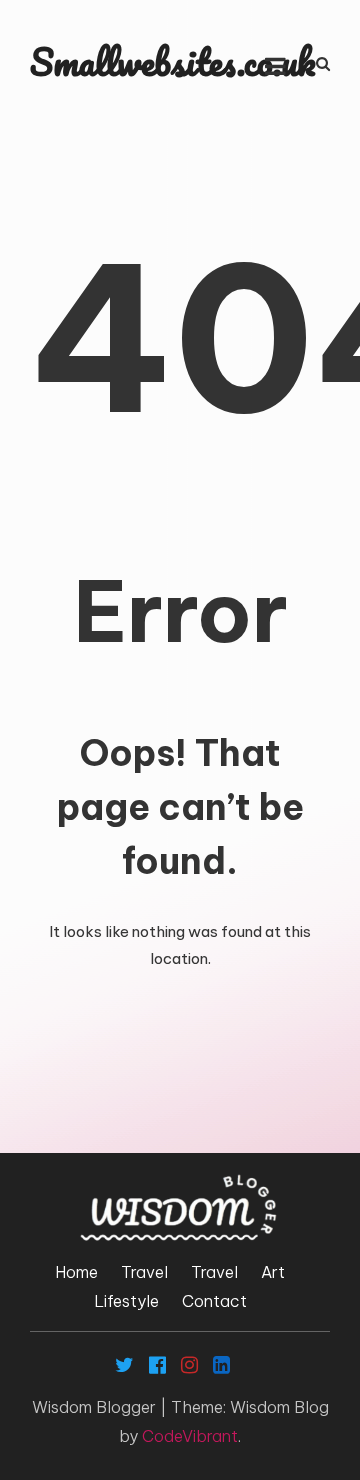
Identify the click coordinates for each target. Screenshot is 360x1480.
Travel (144, 1272)
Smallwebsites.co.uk (173, 61)
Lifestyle (126, 1301)
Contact (214, 1301)
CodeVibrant (190, 1436)
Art (273, 1272)
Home (76, 1272)
